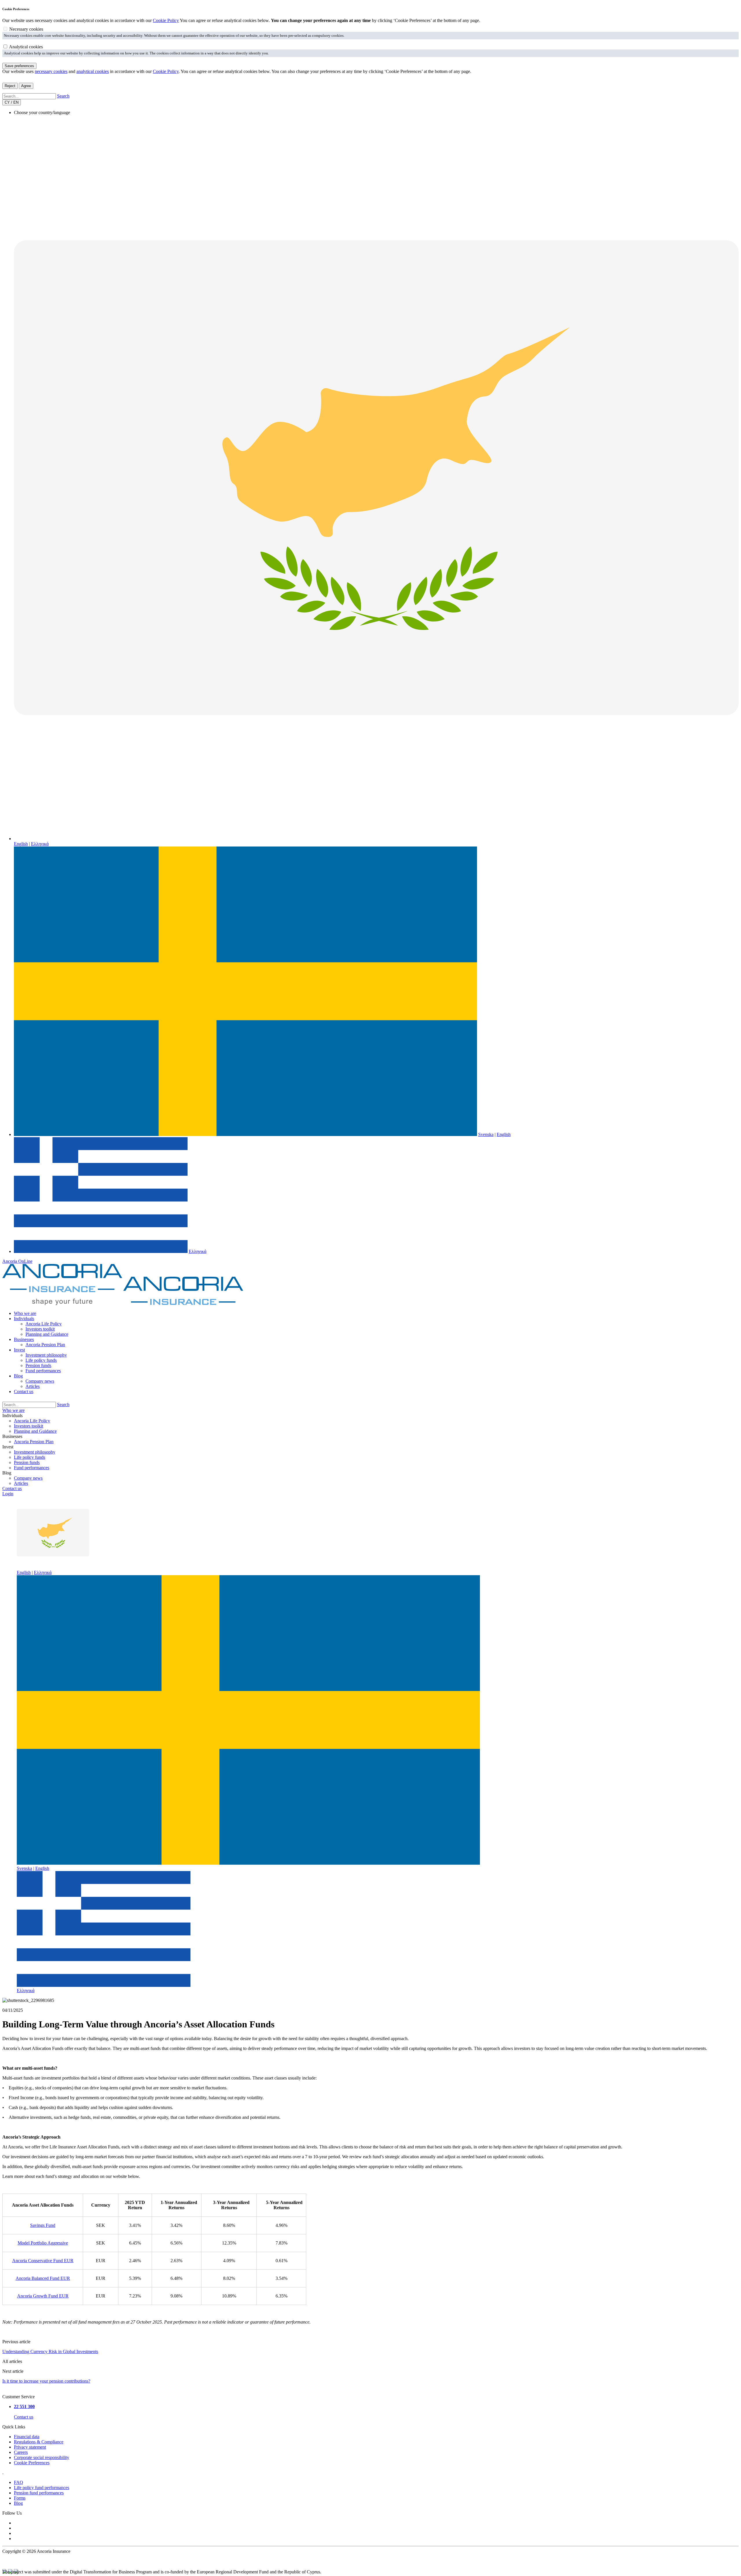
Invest (19, 1350)
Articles (33, 1386)
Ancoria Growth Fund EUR (43, 2296)
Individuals (24, 1319)
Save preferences (19, 66)
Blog (18, 1376)
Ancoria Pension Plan (45, 1345)
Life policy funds (41, 1360)
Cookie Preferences (32, 2463)
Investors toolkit (40, 1329)
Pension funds (38, 1365)
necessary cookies (51, 71)
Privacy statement (30, 2447)
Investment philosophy (46, 1355)
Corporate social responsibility (42, 2457)
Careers (21, 2452)
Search (63, 96)
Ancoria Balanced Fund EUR (43, 2278)
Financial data (27, 2437)
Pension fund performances (39, 2493)
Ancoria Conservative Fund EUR (43, 2261)
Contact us (24, 1391)
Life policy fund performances (42, 2488)
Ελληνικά (40, 844)
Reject (10, 86)
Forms (20, 2498)
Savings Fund (43, 2225)
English (21, 844)
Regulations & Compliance (39, 2442)
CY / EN (12, 102)
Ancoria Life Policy (44, 1324)
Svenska (486, 1134)
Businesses (24, 1339)
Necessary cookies (26, 29)
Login (8, 1494)
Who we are (25, 1313)
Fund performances (43, 1371)
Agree (26, 86)
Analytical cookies (26, 47)
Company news (40, 1381)
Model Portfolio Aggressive (43, 2243)
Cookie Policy (166, 20)
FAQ (19, 2482)
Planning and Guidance (47, 1334)
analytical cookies (93, 71)
